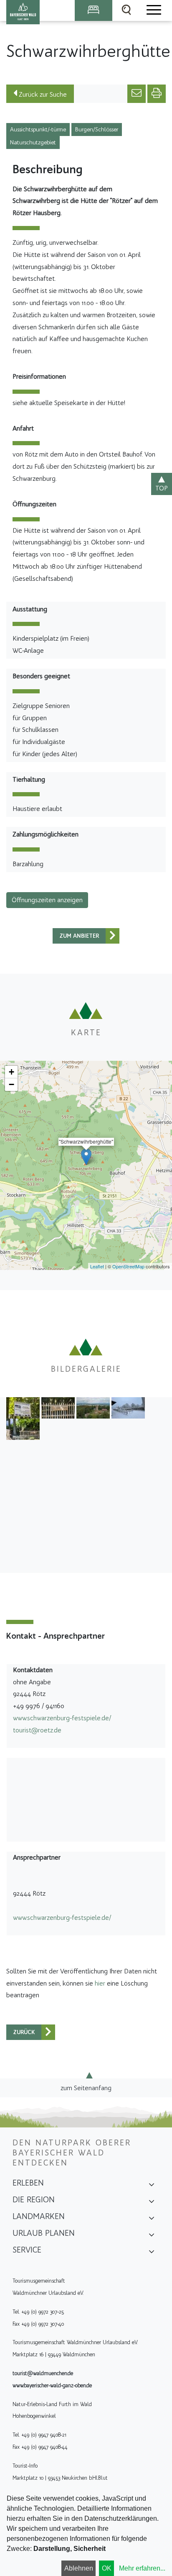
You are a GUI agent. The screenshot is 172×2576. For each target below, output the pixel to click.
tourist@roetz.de (37, 1730)
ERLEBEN (28, 2183)
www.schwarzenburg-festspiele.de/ (62, 1718)
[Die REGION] (152, 2202)
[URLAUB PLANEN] (152, 2236)
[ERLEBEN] (152, 2186)
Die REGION (34, 2199)
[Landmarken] (152, 2219)
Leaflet (97, 1266)
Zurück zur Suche (42, 94)
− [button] (11, 1084)
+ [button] (11, 1072)
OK (107, 2568)
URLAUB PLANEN (44, 2233)
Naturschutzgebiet (33, 142)
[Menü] (153, 10)
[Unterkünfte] (94, 10)
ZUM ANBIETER (79, 936)
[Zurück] (113, 936)
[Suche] (126, 10)
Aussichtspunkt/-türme (38, 130)
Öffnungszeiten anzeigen (47, 900)
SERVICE (27, 2250)
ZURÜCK (24, 2032)
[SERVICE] (152, 2253)
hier (100, 1983)
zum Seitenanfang (86, 2087)
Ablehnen (79, 2568)
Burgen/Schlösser (97, 130)
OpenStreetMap (128, 1266)
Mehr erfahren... (142, 2568)
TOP (162, 488)
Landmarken (39, 2216)
